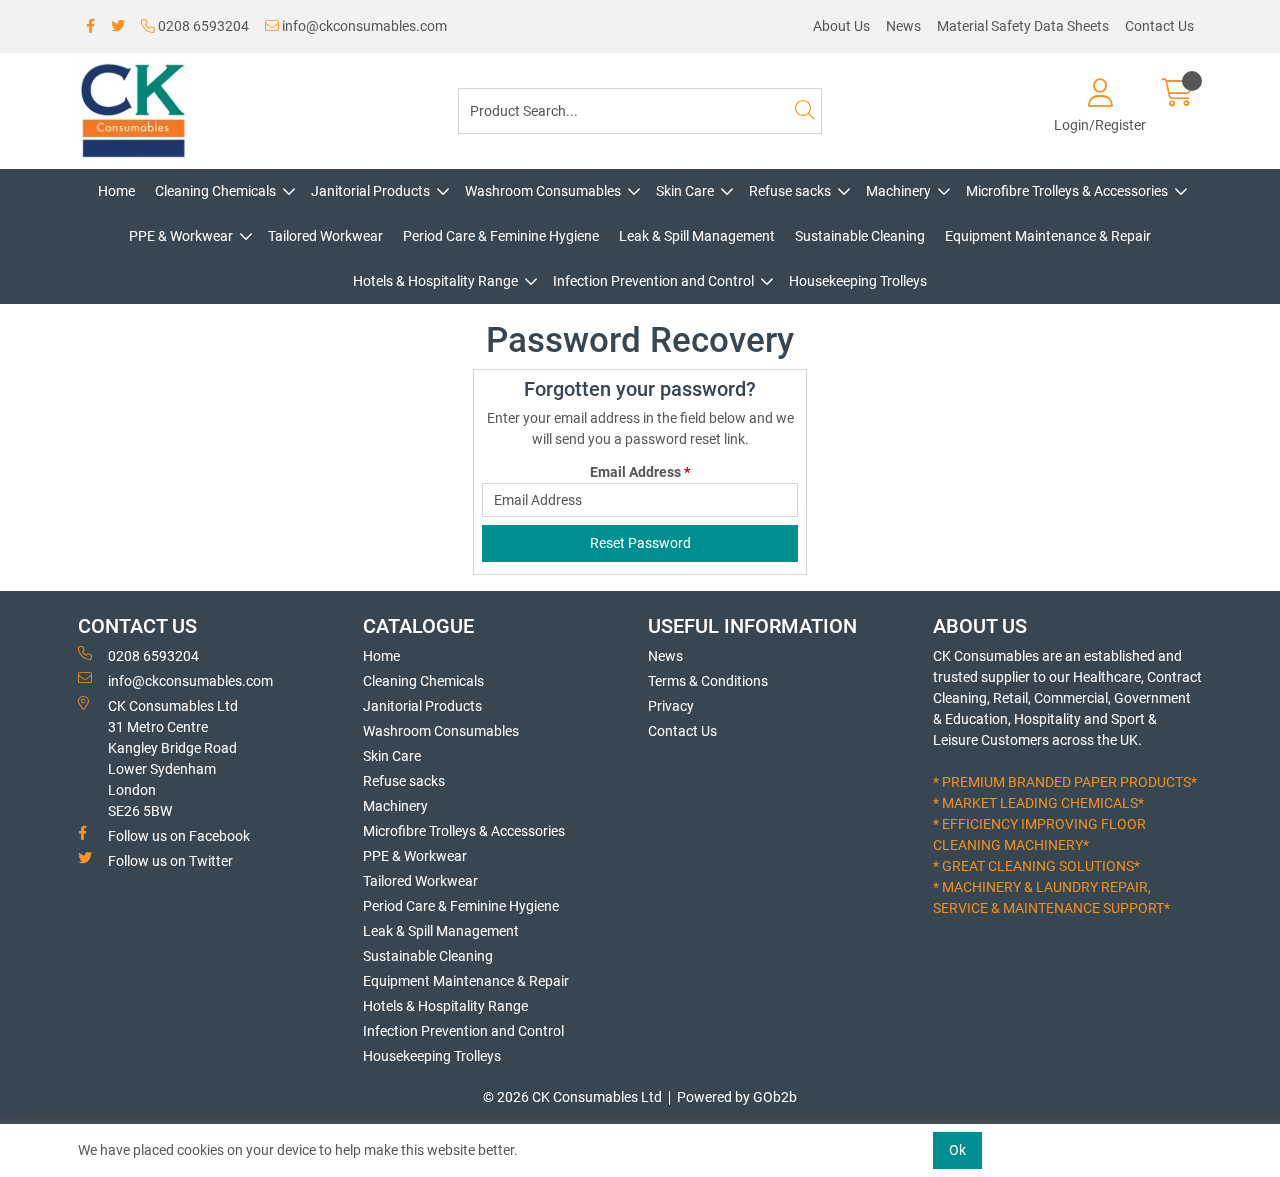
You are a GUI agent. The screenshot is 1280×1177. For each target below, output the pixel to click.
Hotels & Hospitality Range (435, 281)
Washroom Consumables (543, 191)
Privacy (671, 706)
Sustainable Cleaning (860, 236)
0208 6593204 (202, 26)
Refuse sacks (790, 191)
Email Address (640, 472)
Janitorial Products (370, 191)
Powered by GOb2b (737, 1097)
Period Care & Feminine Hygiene (501, 236)
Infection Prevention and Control (653, 281)
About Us (841, 26)
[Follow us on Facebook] (90, 26)
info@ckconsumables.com (363, 26)
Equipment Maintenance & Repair (1048, 236)
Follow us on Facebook (179, 836)
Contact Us (1159, 26)
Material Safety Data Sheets (1023, 26)
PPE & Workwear (181, 236)
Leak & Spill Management (697, 236)
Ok (957, 1150)
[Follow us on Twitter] (118, 26)
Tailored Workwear (325, 236)
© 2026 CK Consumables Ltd (572, 1097)
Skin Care (685, 191)
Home (116, 191)
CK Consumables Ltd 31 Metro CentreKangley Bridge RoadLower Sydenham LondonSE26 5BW (173, 758)
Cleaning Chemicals (215, 191)
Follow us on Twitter (170, 861)
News (903, 26)
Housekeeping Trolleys (858, 281)
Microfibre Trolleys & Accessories (1067, 191)
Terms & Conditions (708, 681)
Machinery (898, 191)
